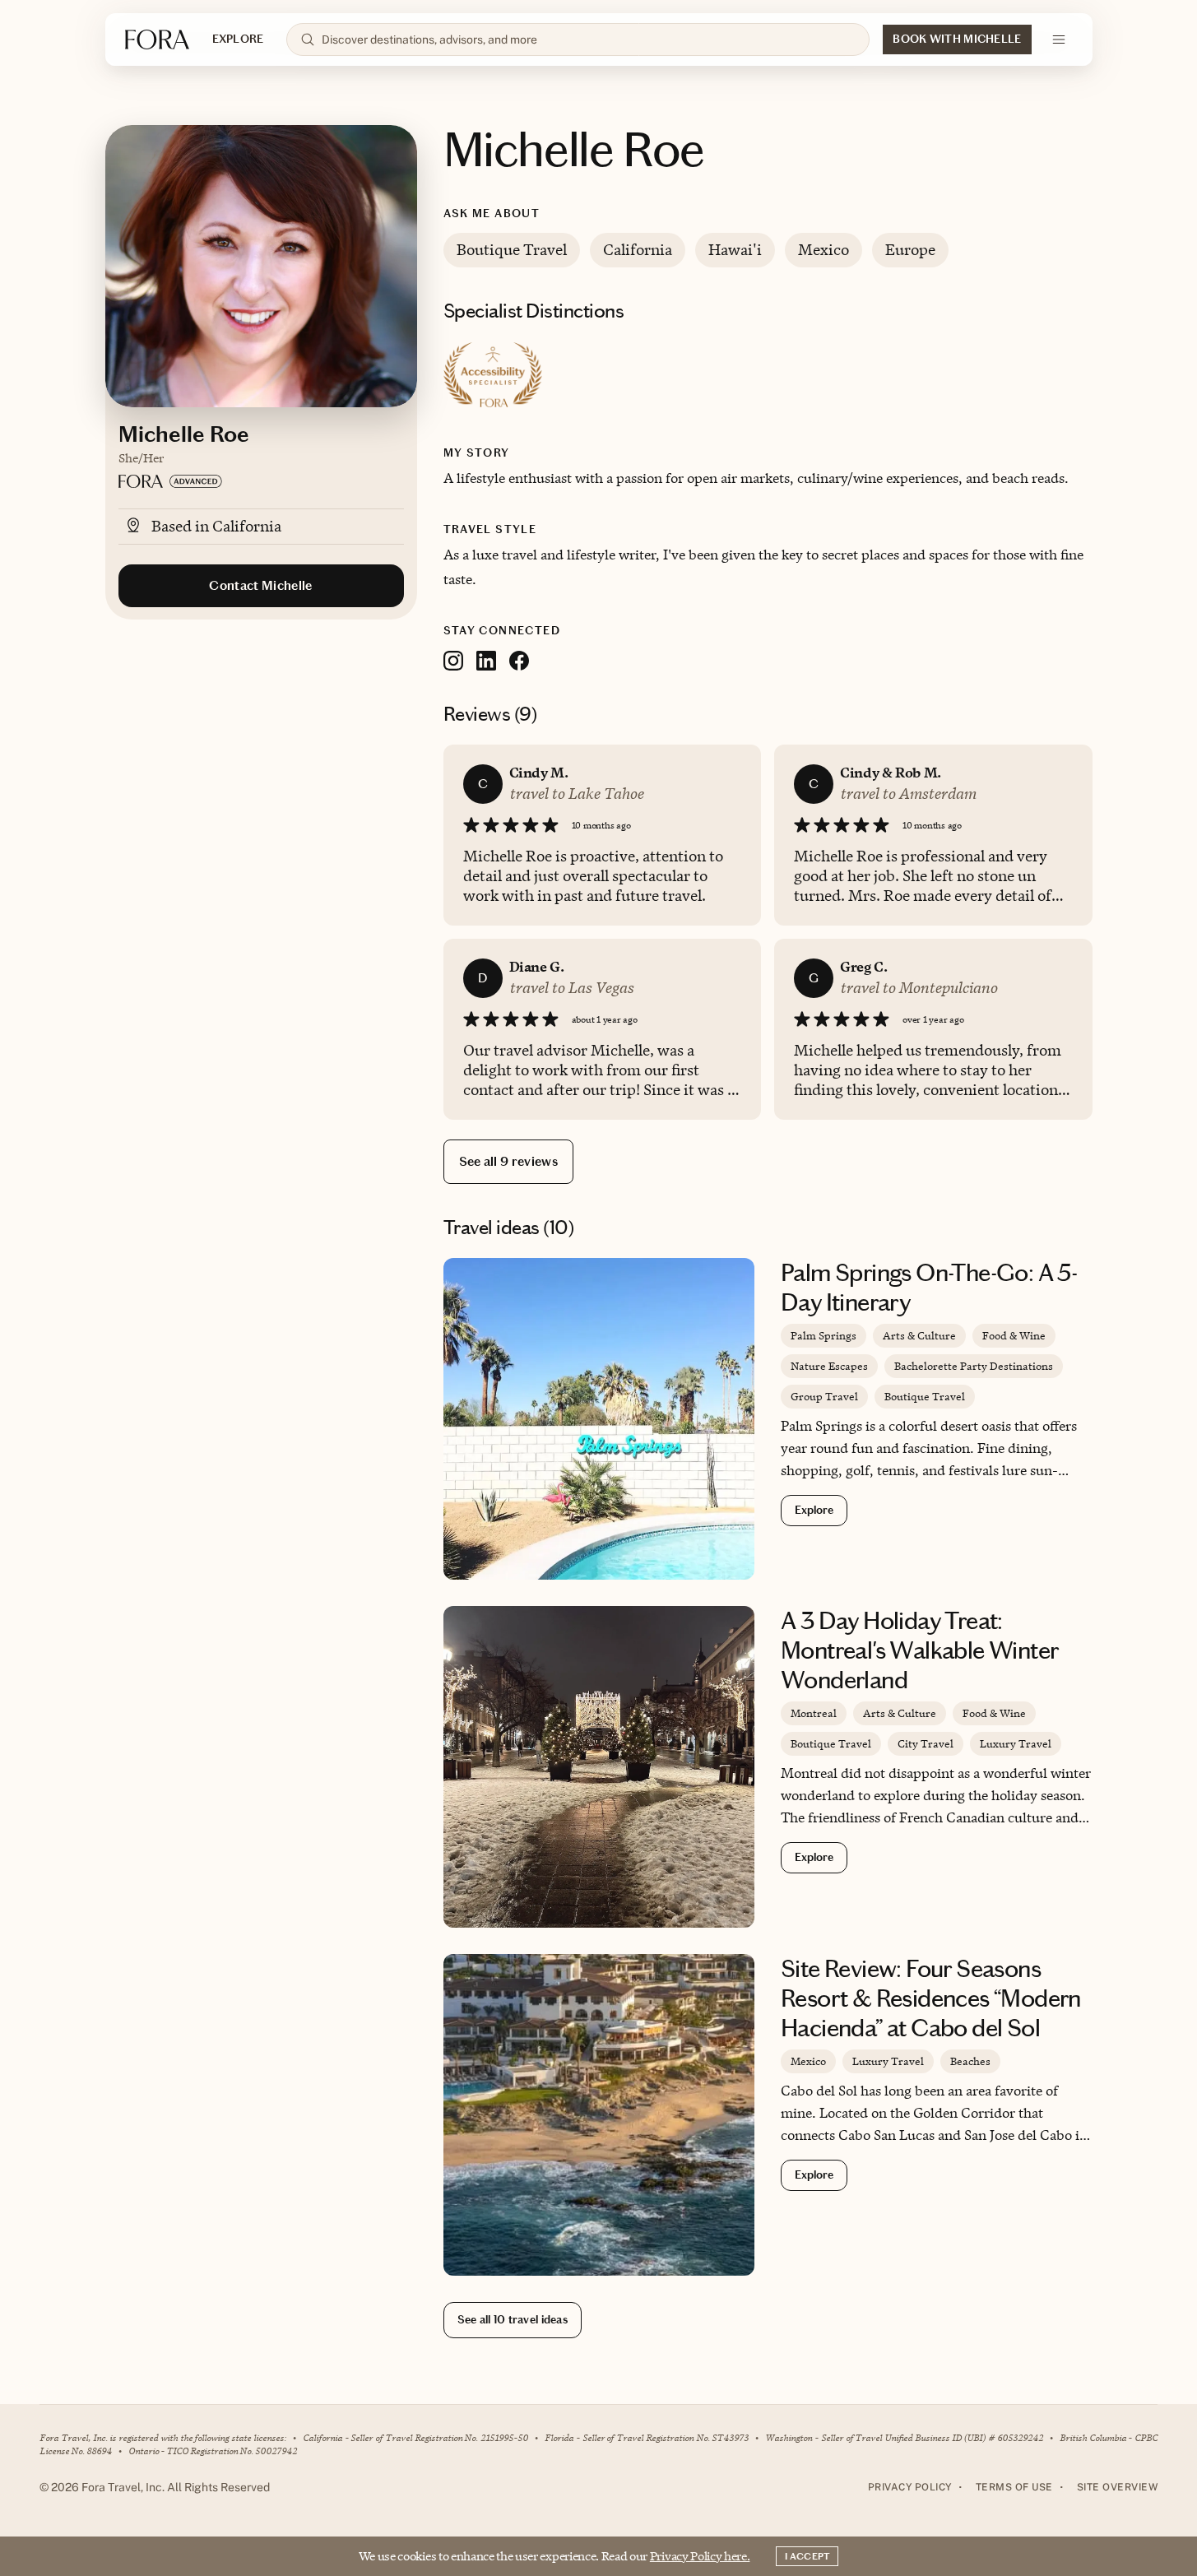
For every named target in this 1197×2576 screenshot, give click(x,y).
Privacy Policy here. (700, 2556)
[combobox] (589, 39)
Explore (814, 1510)
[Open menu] (1059, 39)
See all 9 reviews (508, 1161)
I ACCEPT (807, 2556)
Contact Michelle (260, 585)
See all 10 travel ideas (513, 2320)
